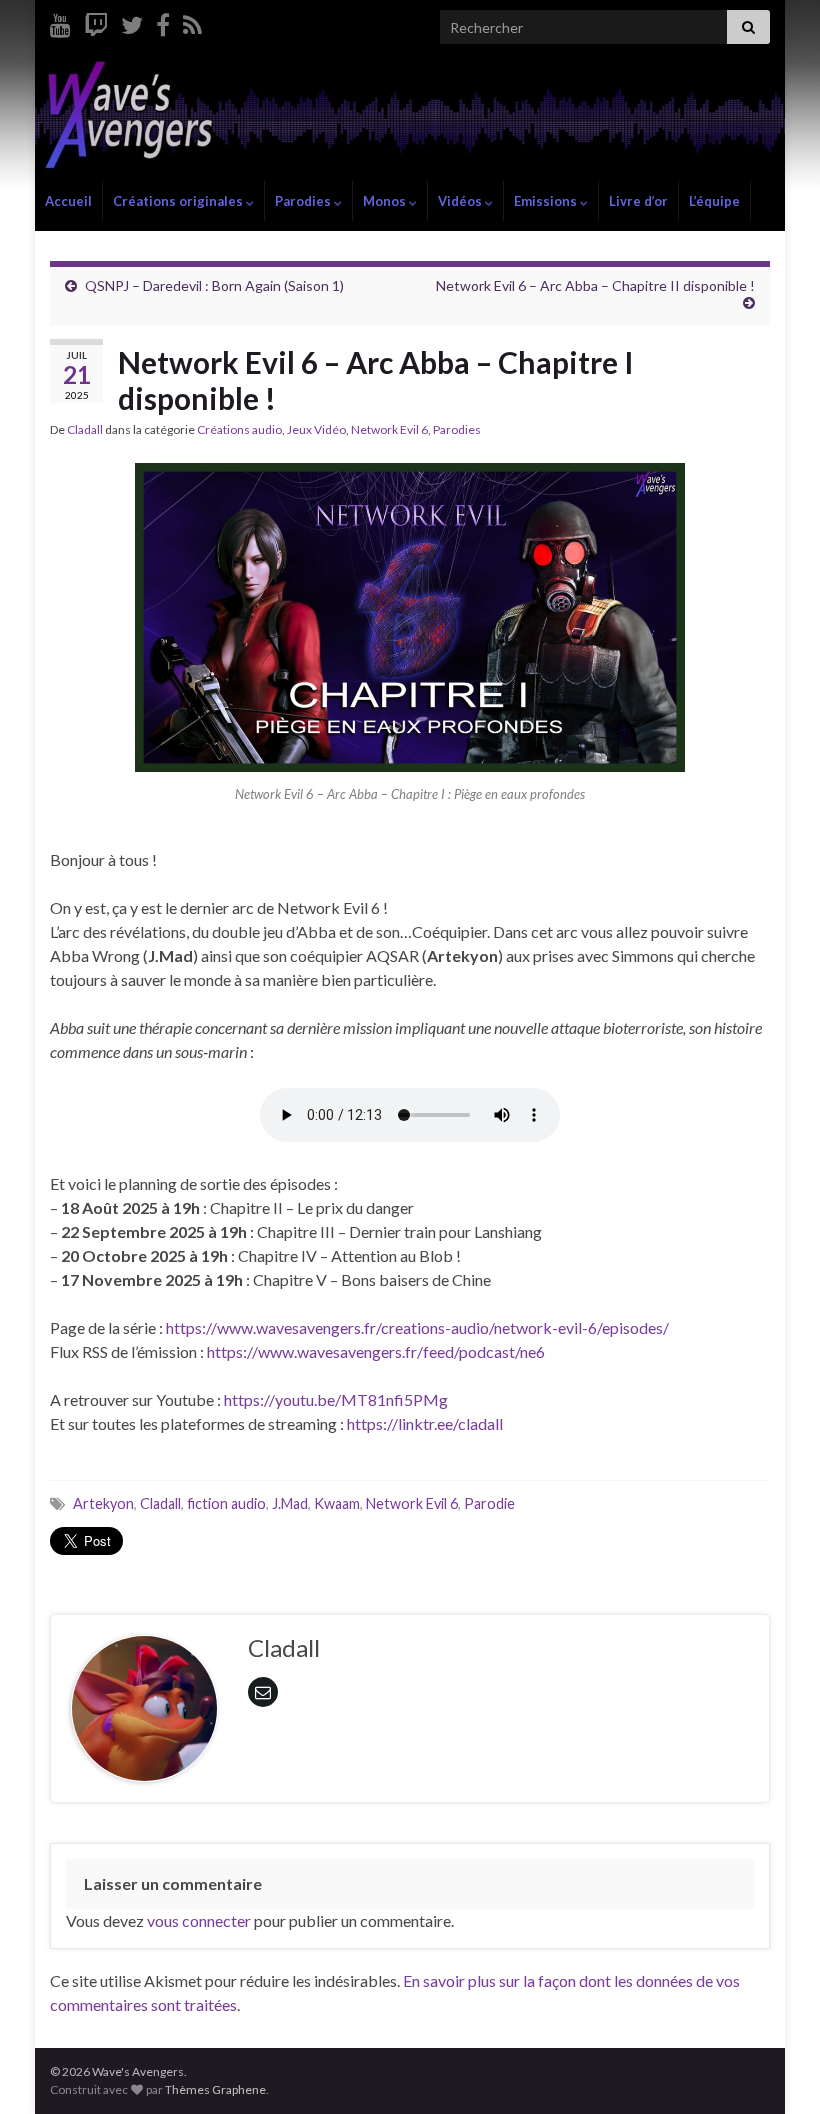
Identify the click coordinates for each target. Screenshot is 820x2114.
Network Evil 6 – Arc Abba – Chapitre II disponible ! (595, 285)
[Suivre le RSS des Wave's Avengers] (192, 21)
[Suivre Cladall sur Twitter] (132, 21)
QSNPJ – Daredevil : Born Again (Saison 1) (214, 285)
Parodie (489, 1503)
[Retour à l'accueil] (410, 117)
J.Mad (290, 1503)
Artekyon (103, 1503)
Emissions (547, 201)
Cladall (85, 429)
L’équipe (714, 201)
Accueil (68, 201)
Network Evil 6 (389, 429)
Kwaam (337, 1503)
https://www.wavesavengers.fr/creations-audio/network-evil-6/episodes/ (417, 1327)
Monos (386, 201)
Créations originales (179, 201)
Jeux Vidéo (316, 429)
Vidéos (461, 201)
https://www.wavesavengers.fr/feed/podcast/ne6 (376, 1351)
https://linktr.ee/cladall (425, 1423)
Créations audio (239, 429)
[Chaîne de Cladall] (60, 21)
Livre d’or (638, 201)
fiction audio (226, 1503)
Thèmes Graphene (215, 2089)
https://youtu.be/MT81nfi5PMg (336, 1399)
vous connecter (199, 1920)
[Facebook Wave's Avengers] (163, 21)
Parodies (304, 201)
